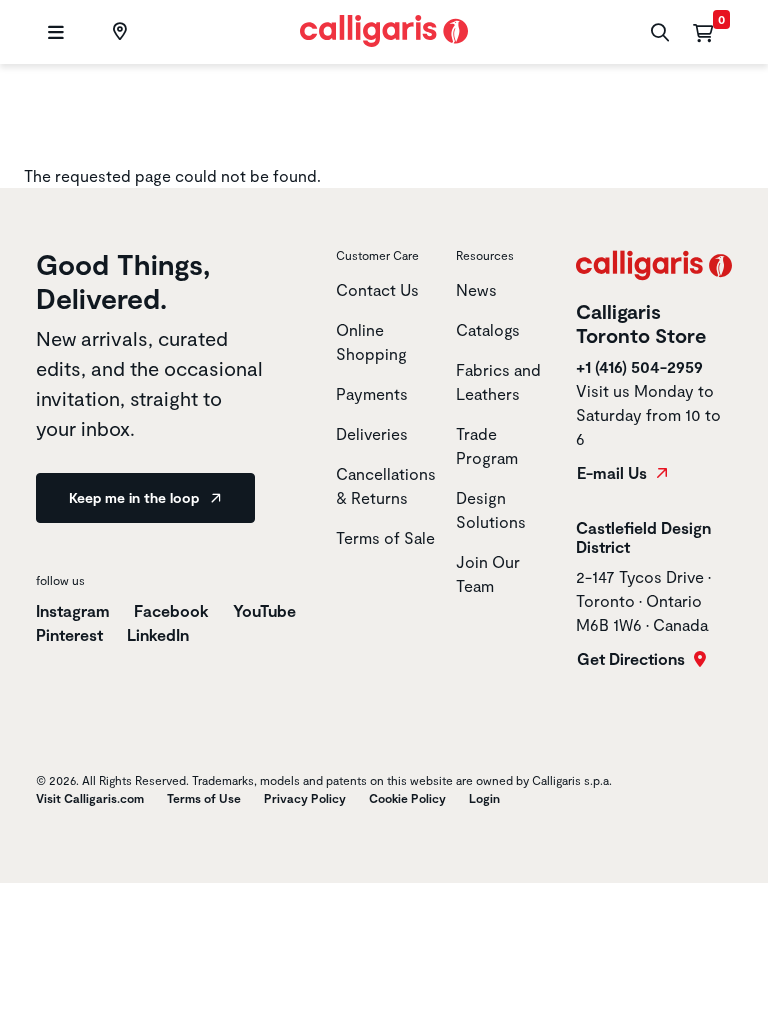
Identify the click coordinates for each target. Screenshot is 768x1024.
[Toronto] (117, 32)
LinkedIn (158, 634)
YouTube (264, 610)
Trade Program (487, 445)
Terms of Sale (385, 537)
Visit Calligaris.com (90, 798)
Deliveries (372, 433)
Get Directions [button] (633, 659)
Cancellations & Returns (386, 485)
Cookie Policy (407, 798)
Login (484, 798)
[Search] (657, 32)
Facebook (173, 610)
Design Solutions (491, 509)
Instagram (73, 610)
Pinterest (71, 634)
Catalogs (488, 329)
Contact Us (377, 289)
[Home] (384, 28)
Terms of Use (204, 798)
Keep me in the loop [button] (136, 497)
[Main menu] (53, 32)
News (476, 289)
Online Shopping (371, 341)
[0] (703, 32)
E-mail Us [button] (614, 473)
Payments (372, 393)
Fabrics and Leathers (498, 381)
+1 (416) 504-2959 (639, 366)
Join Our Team (488, 573)
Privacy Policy (305, 798)
